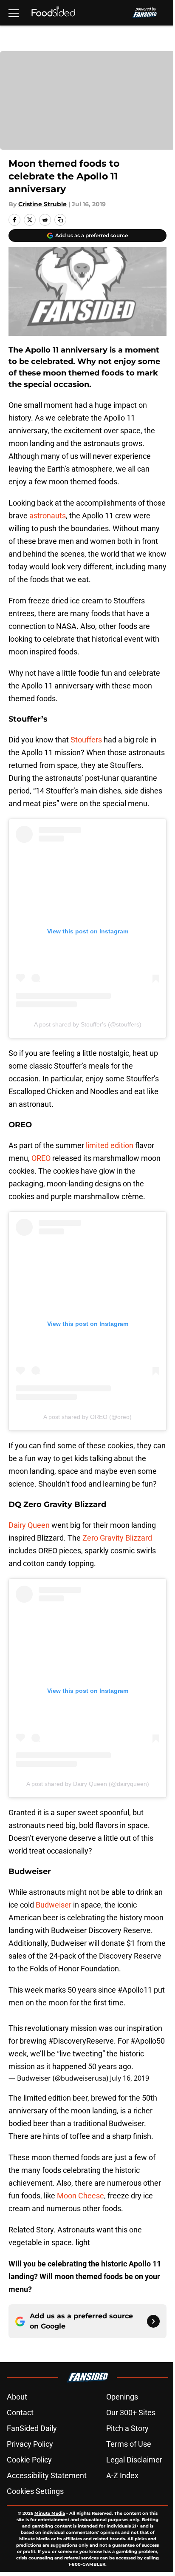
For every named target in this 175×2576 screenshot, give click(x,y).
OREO (42, 1158)
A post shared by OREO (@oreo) (87, 1417)
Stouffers (87, 740)
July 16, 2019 (130, 2078)
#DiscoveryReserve (81, 2041)
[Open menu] (14, 13)
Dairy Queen (29, 1525)
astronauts (48, 516)
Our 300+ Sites (131, 2413)
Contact (20, 2413)
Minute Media (50, 2513)
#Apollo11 (135, 1990)
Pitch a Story (127, 2428)
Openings (122, 2397)
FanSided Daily (32, 2428)
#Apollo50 (148, 2041)
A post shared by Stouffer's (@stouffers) (88, 1024)
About (17, 2397)
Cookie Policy (29, 2460)
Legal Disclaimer (134, 2460)
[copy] (60, 220)
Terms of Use (129, 2444)
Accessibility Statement (47, 2475)
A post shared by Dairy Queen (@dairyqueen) (88, 1784)
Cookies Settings (35, 2491)
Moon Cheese (80, 2196)
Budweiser (54, 1905)
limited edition (110, 1145)
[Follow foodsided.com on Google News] (153, 2321)
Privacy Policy (30, 2444)
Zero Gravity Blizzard (117, 1538)
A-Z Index (122, 2475)
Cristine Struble (42, 204)
